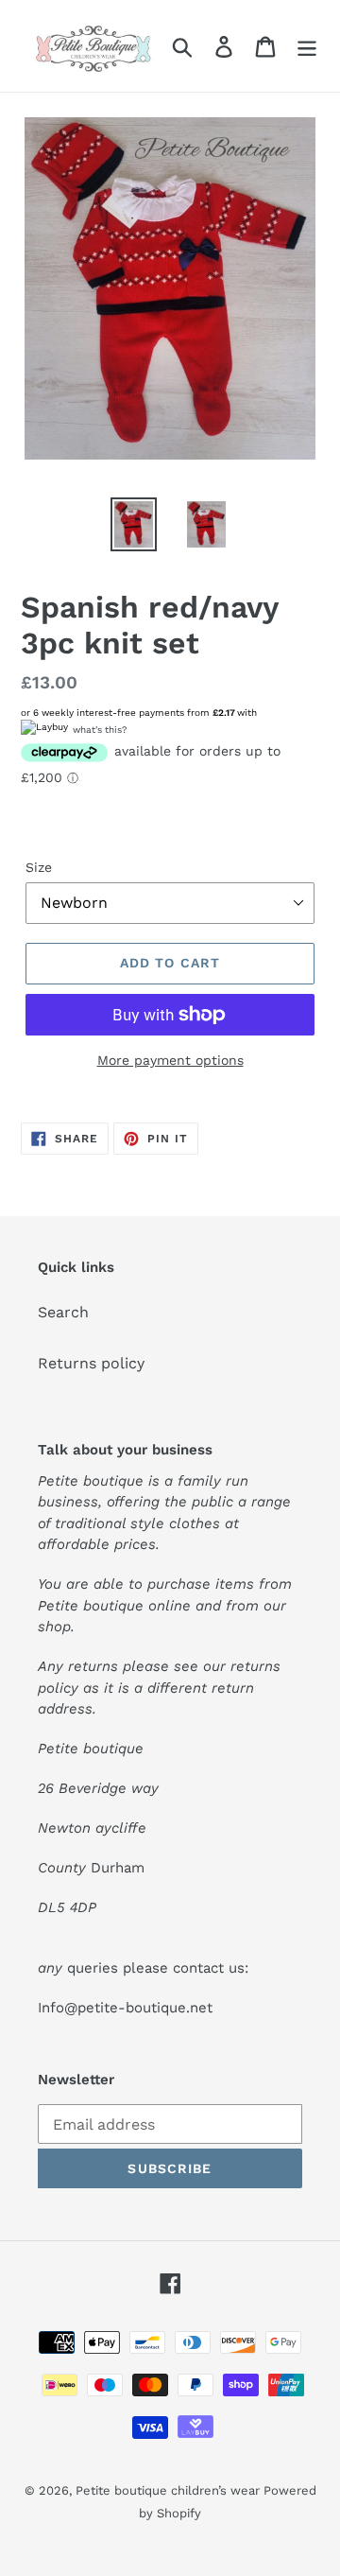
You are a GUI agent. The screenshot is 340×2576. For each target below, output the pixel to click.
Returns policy (91, 1363)
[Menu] (307, 46)
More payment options (170, 1060)
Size (39, 867)
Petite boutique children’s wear (170, 2490)
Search (63, 1312)
